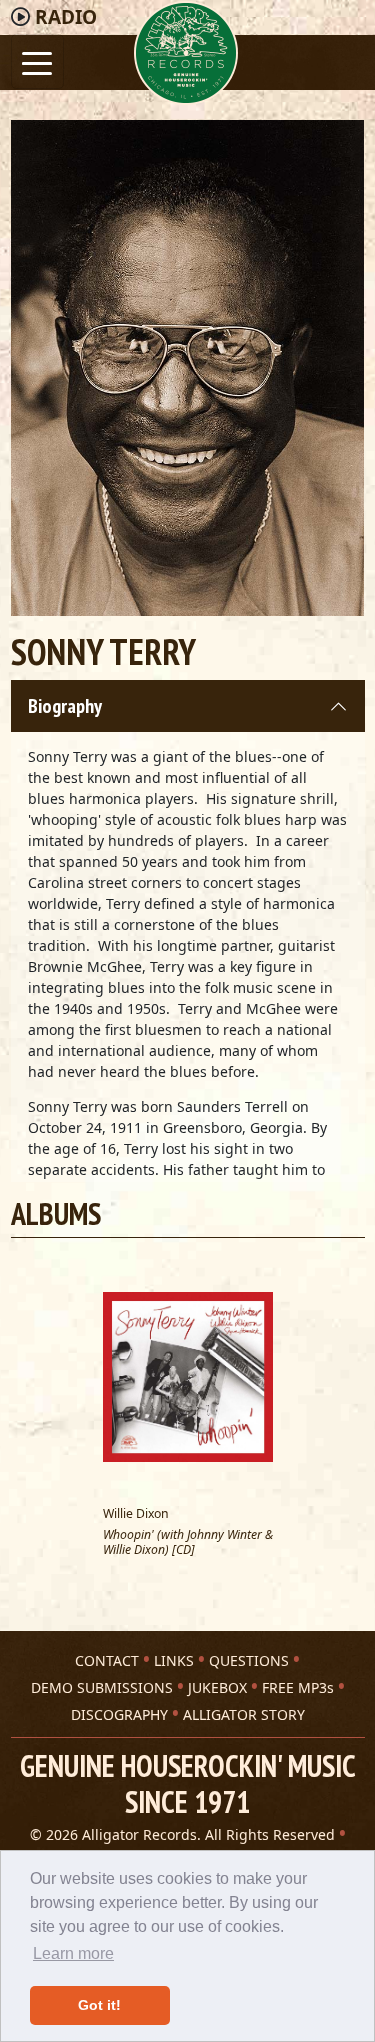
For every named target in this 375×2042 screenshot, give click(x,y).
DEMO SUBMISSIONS (102, 1687)
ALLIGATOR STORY (244, 1714)
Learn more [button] (73, 1953)
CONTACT (107, 1660)
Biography (65, 706)
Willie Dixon (136, 1513)
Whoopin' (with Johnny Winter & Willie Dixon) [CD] (188, 1542)
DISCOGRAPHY (119, 1714)
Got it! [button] (99, 2005)
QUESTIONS (249, 1660)
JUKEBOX (217, 1687)
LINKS (174, 1660)
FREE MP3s (298, 1687)
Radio (66, 17)
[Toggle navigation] (37, 61)
